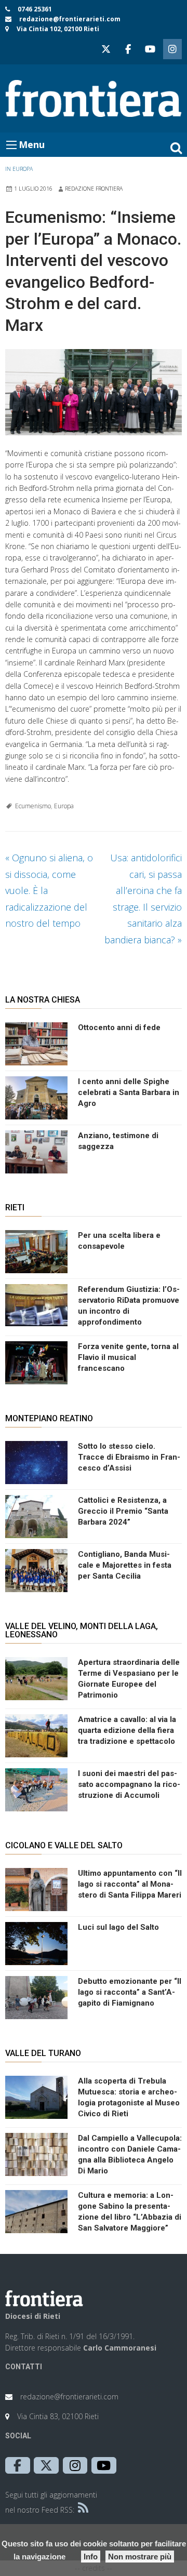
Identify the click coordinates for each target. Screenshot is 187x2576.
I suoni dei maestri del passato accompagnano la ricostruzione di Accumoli (129, 1784)
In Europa (19, 169)
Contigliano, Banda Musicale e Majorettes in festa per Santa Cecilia (125, 1565)
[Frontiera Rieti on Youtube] (150, 49)
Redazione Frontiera (94, 189)
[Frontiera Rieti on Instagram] (172, 49)
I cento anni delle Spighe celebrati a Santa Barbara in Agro (129, 1092)
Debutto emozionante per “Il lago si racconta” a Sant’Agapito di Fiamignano (130, 1992)
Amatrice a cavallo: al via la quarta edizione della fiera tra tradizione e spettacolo (127, 1730)
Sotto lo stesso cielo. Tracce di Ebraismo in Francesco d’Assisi (129, 1457)
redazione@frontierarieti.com (70, 19)
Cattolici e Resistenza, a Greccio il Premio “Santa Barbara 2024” (123, 1511)
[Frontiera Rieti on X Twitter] (106, 49)
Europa (64, 806)
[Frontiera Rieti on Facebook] (128, 49)
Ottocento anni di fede (119, 1027)
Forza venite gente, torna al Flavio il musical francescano (128, 1357)
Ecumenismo (33, 806)
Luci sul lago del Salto (118, 1927)
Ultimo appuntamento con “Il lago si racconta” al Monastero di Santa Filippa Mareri (130, 1884)
